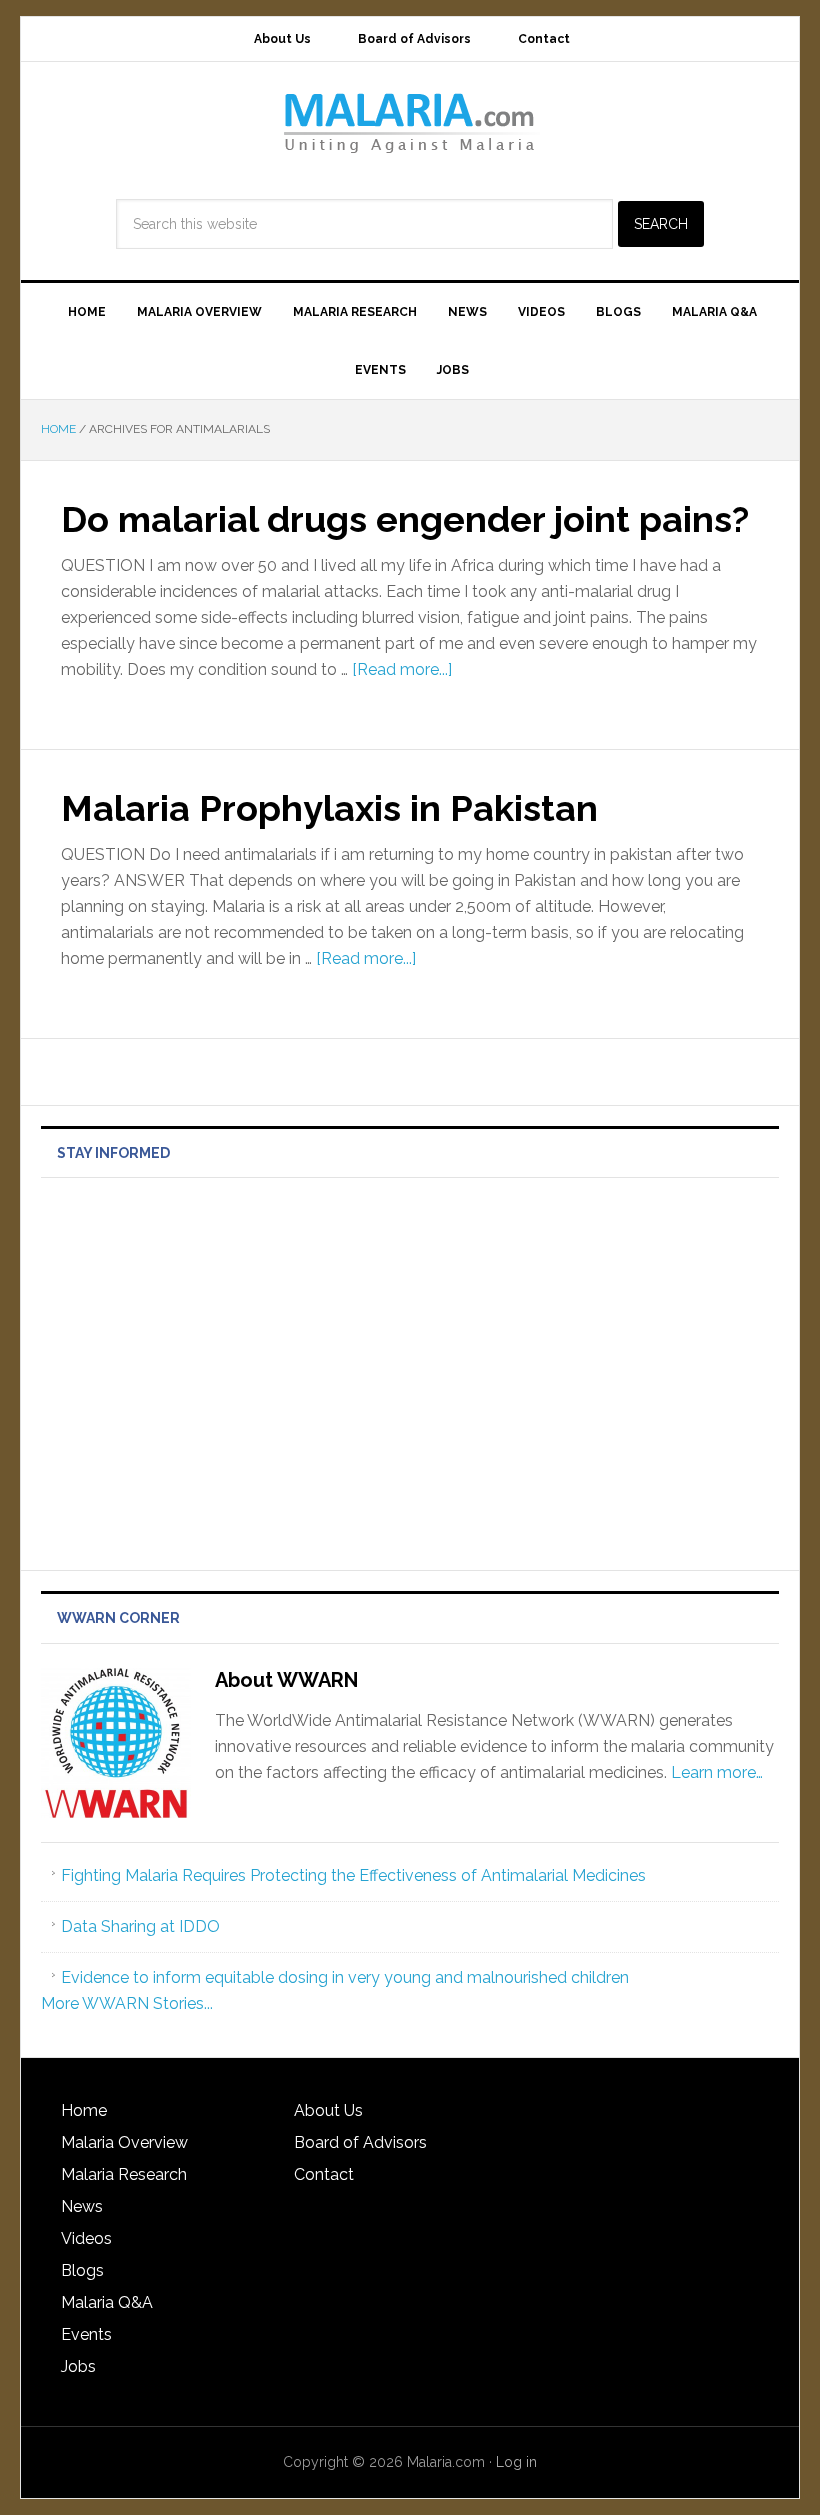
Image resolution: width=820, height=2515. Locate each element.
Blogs (82, 2270)
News (82, 2206)
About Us (328, 2110)
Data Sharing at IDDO (140, 1926)
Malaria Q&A (107, 2302)
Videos (86, 2238)
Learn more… (717, 1772)
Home (84, 2110)
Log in (516, 2462)
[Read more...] (402, 669)
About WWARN (286, 1680)
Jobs (78, 2366)
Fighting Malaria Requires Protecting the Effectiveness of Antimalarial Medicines (353, 1875)
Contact (324, 2174)
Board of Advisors (360, 2142)
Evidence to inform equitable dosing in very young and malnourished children (345, 1977)
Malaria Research (124, 2174)
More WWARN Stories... (127, 2003)
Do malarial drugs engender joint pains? (405, 519)
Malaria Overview (124, 2142)
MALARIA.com (410, 122)
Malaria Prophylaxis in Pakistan (329, 808)
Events (86, 2334)
